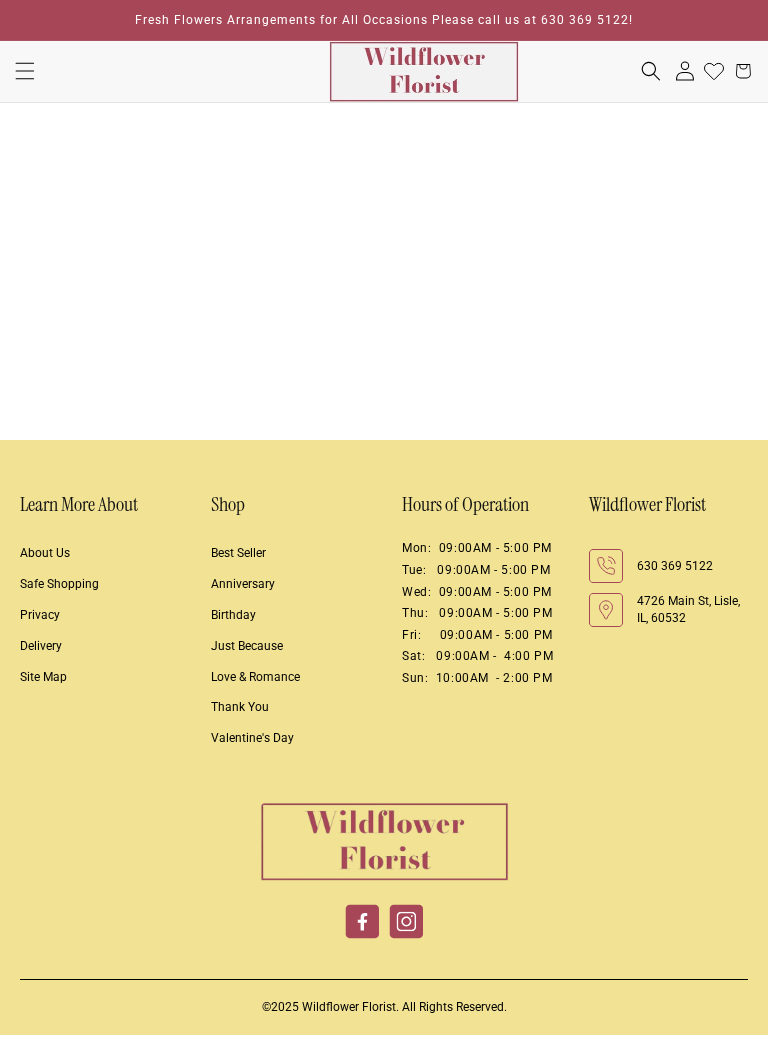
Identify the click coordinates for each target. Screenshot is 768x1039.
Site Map (43, 677)
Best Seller (238, 553)
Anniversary (243, 584)
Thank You (240, 707)
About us (45, 553)
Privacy (40, 615)
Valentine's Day (252, 738)
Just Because (247, 646)
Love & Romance (255, 677)
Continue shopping (384, 347)
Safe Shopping (59, 584)
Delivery (41, 646)
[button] (25, 71)
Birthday (233, 615)
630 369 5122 (675, 566)
